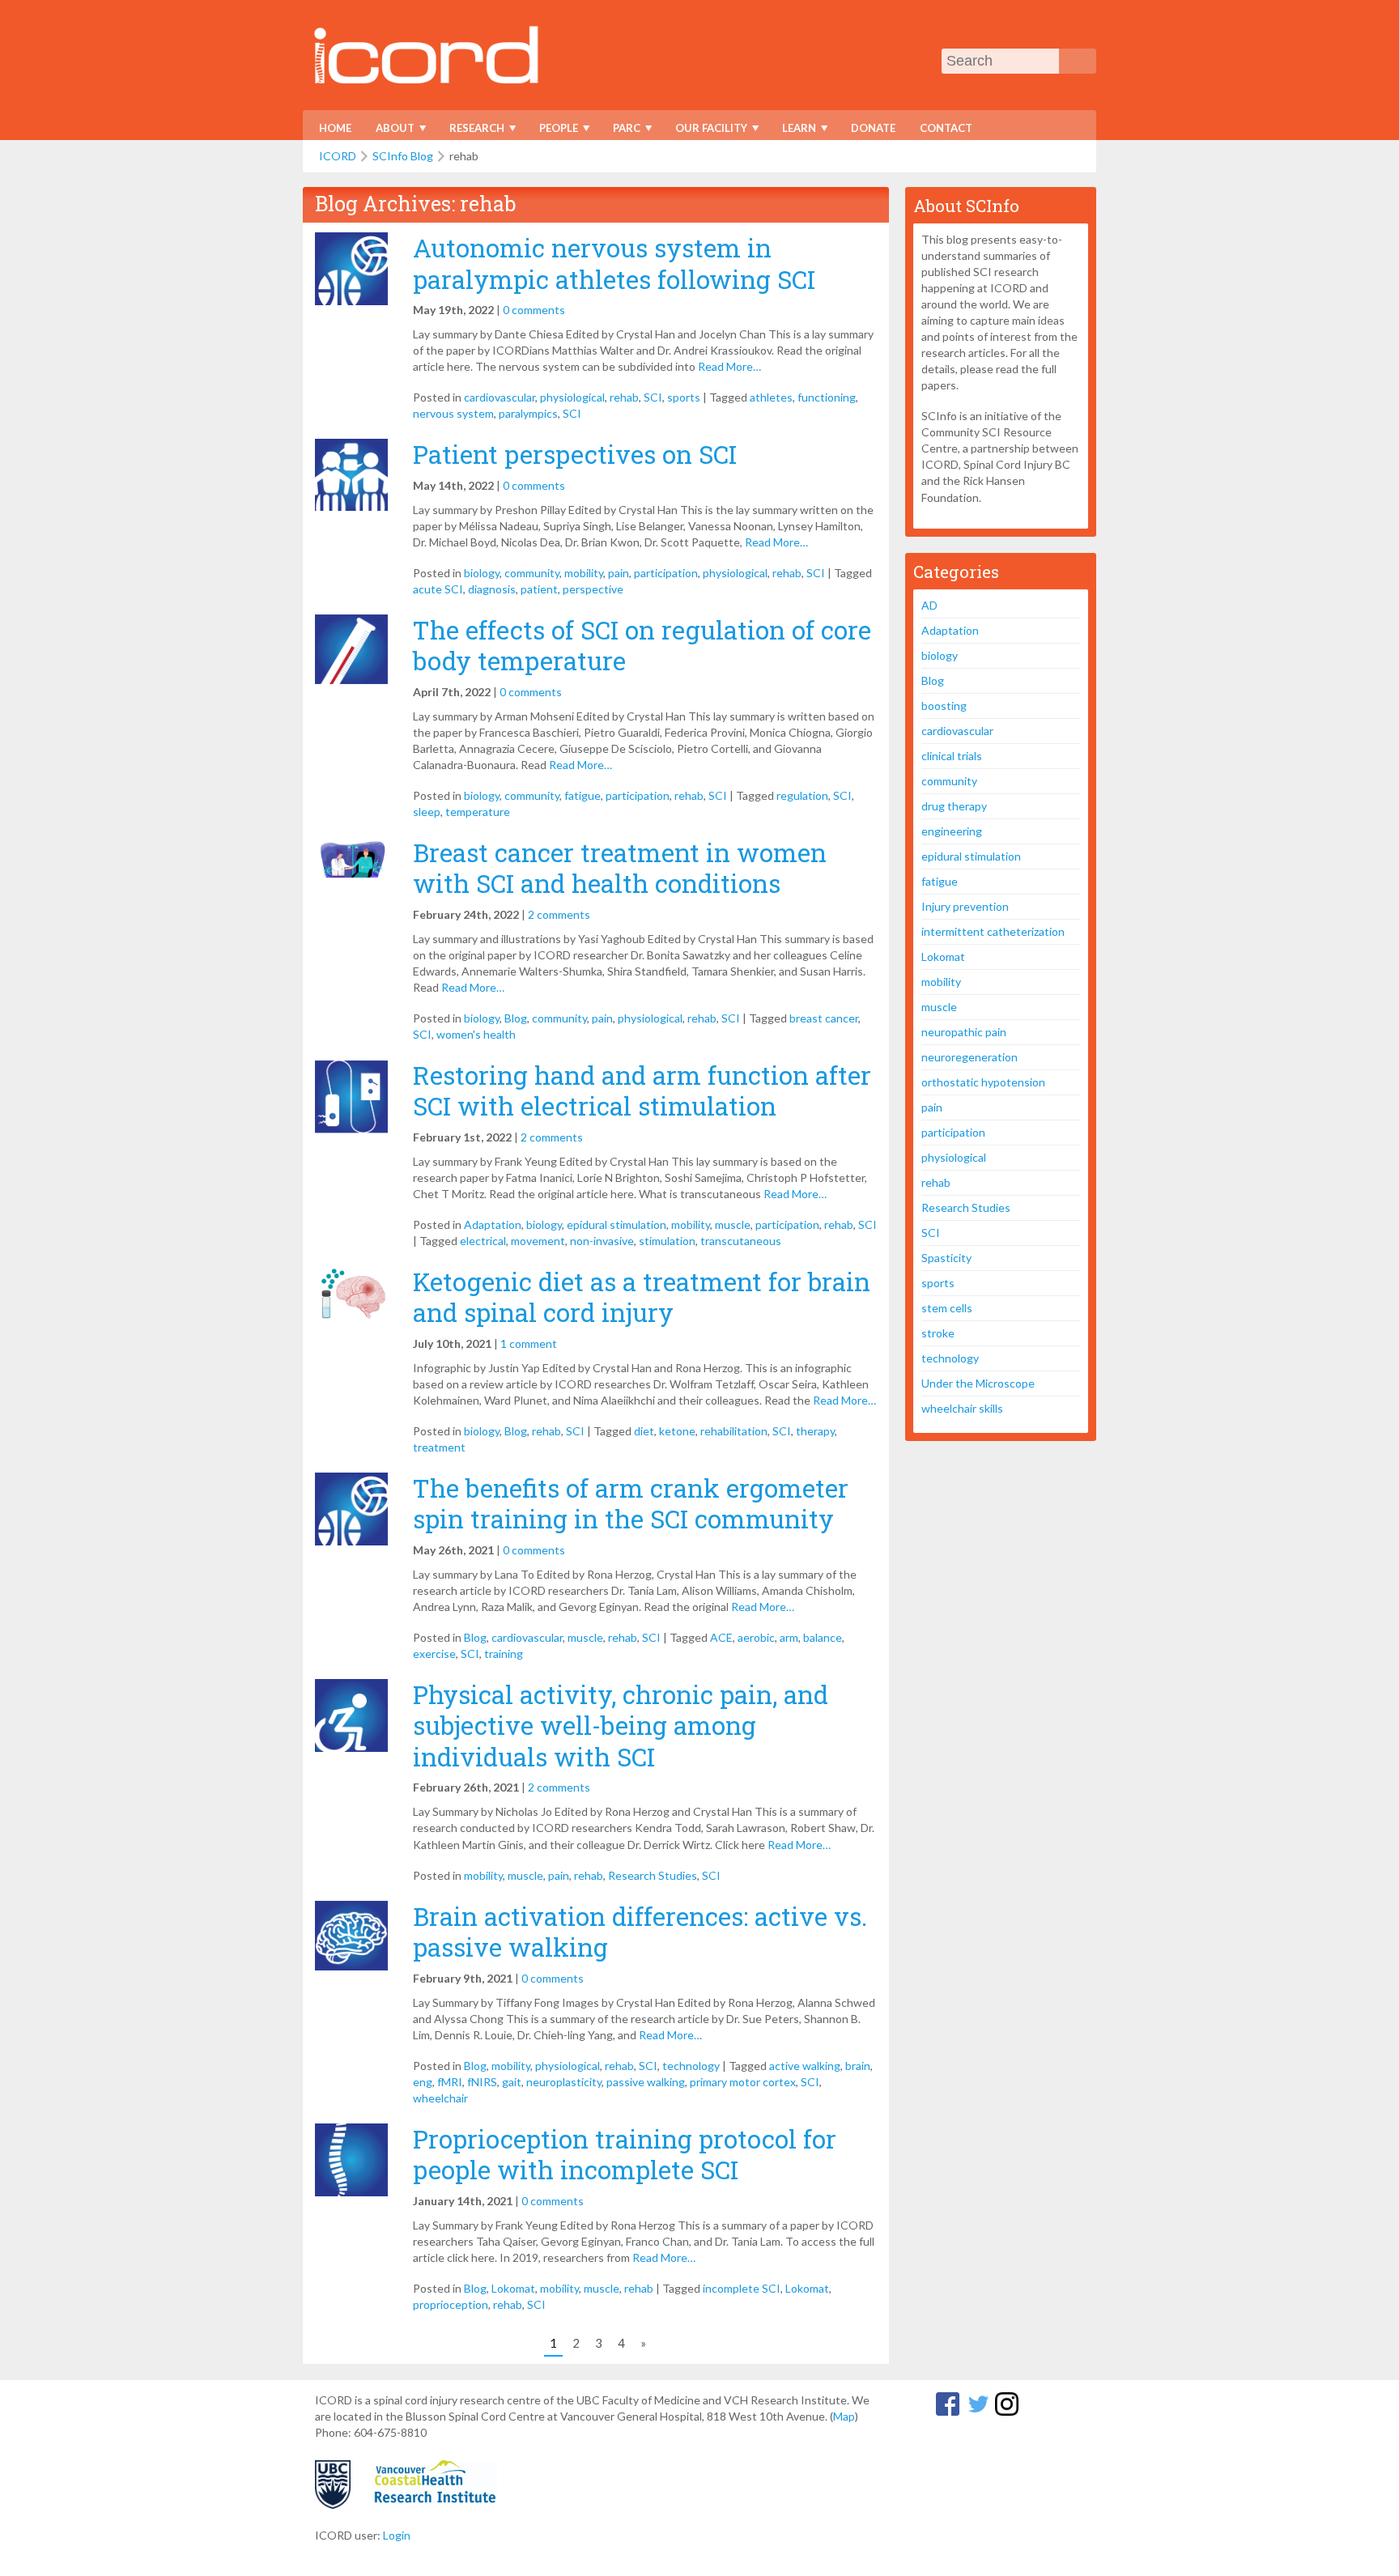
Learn (794, 131)
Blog (516, 1018)
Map (844, 2416)
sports (684, 397)
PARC (621, 131)
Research (472, 131)
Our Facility (706, 131)
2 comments (559, 914)
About (390, 131)
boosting (944, 706)
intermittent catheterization (993, 931)
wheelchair (440, 2098)
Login (397, 2535)
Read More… (729, 366)
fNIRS (482, 2082)
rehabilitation (734, 1431)
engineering (952, 831)
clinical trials (952, 756)
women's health (476, 1034)
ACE (721, 1637)
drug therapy (954, 806)
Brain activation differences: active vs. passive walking (640, 1932)
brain (858, 2066)
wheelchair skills (962, 1408)
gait (512, 2082)
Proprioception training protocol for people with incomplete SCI (625, 2154)
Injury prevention (965, 906)
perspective (593, 589)
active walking (805, 2066)
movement (538, 1241)
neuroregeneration (970, 1057)
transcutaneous (741, 1241)
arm (789, 1637)
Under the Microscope (978, 1383)
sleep (427, 812)
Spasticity (946, 1258)
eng (423, 2082)
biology (482, 573)
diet (644, 1431)
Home (335, 128)
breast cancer (824, 1018)
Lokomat (513, 2288)
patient (539, 589)
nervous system (453, 413)
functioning (827, 397)
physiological (572, 397)
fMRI (450, 2082)
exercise (434, 1654)
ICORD (338, 156)
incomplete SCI (742, 2288)
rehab (624, 397)
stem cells (947, 1308)
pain (619, 573)
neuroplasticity (564, 2082)
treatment (439, 1447)
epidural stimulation (617, 1224)
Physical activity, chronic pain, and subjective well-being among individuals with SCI (621, 1726)
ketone (677, 1431)
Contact (946, 128)
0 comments (534, 310)
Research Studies (653, 1875)
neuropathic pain (964, 1032)
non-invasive (602, 1241)
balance (823, 1637)
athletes (771, 397)
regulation (802, 795)
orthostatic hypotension (983, 1082)
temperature (478, 812)
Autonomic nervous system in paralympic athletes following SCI (614, 263)
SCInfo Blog (403, 156)
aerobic (756, 1637)
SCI (653, 397)
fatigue (583, 795)
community (532, 573)
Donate (873, 128)
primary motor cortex (743, 2082)
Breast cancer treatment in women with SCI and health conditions (620, 868)
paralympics (528, 413)
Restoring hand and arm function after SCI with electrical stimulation (642, 1090)
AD (929, 605)
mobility (584, 573)
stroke (938, 1333)
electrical (483, 1241)
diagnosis (492, 589)
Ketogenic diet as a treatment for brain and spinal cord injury (642, 1297)
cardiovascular (500, 397)
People (553, 131)
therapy (815, 1431)
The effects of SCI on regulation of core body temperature (642, 645)
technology (691, 2066)
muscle (733, 1224)
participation (666, 573)
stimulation (667, 1241)
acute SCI (438, 589)
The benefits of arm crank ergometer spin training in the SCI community (631, 1503)
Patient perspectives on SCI (575, 454)
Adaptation (493, 1224)
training (504, 1654)
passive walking (646, 2082)
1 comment (529, 1343)
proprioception (451, 2304)
